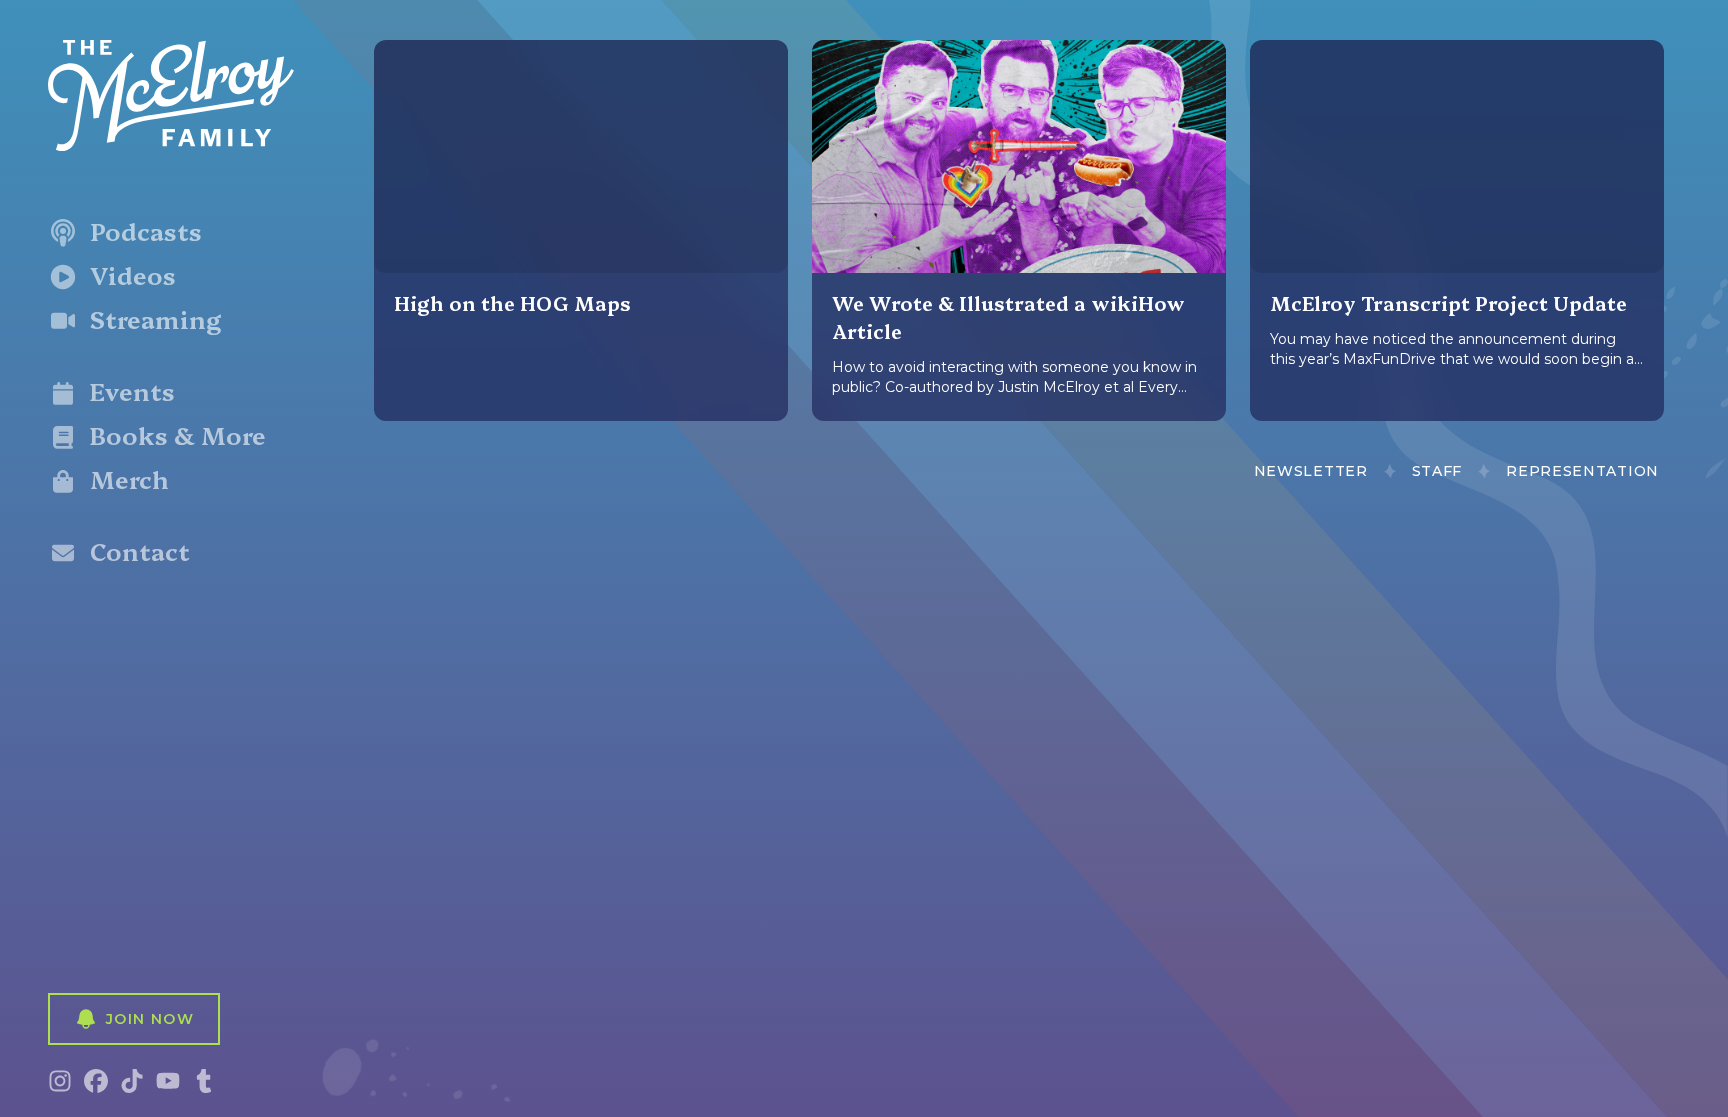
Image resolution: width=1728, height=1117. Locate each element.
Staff (1437, 471)
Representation (1582, 471)
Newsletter (1311, 471)
